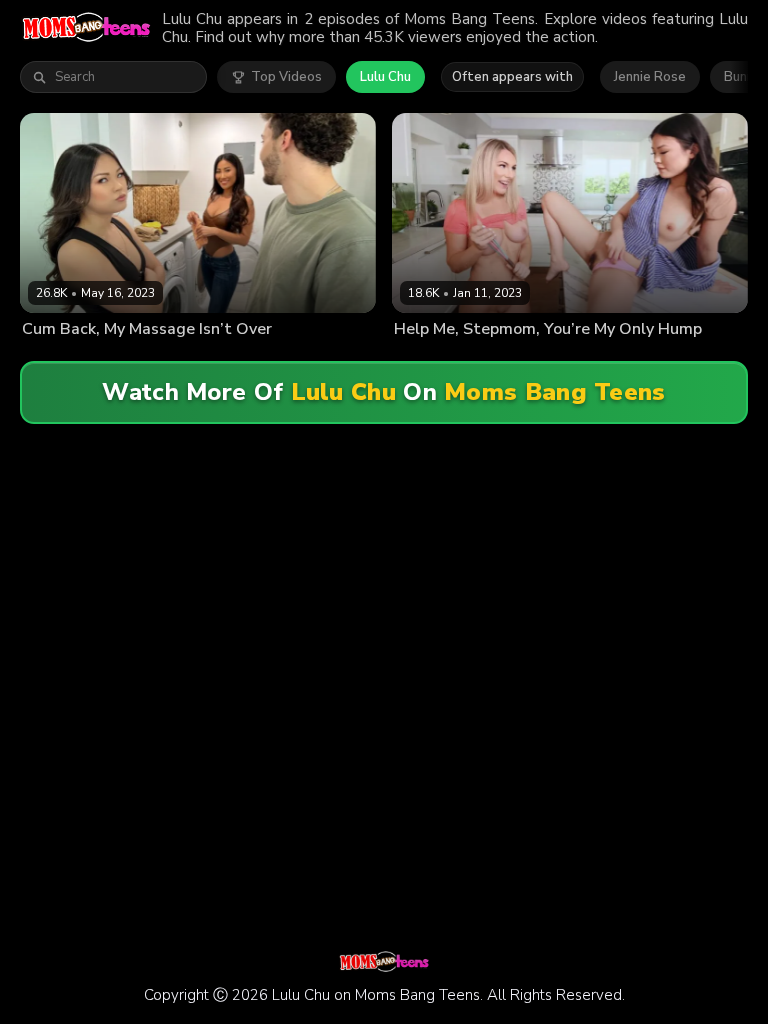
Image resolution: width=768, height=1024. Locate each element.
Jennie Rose (650, 77)
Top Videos (286, 77)
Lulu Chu (385, 77)
